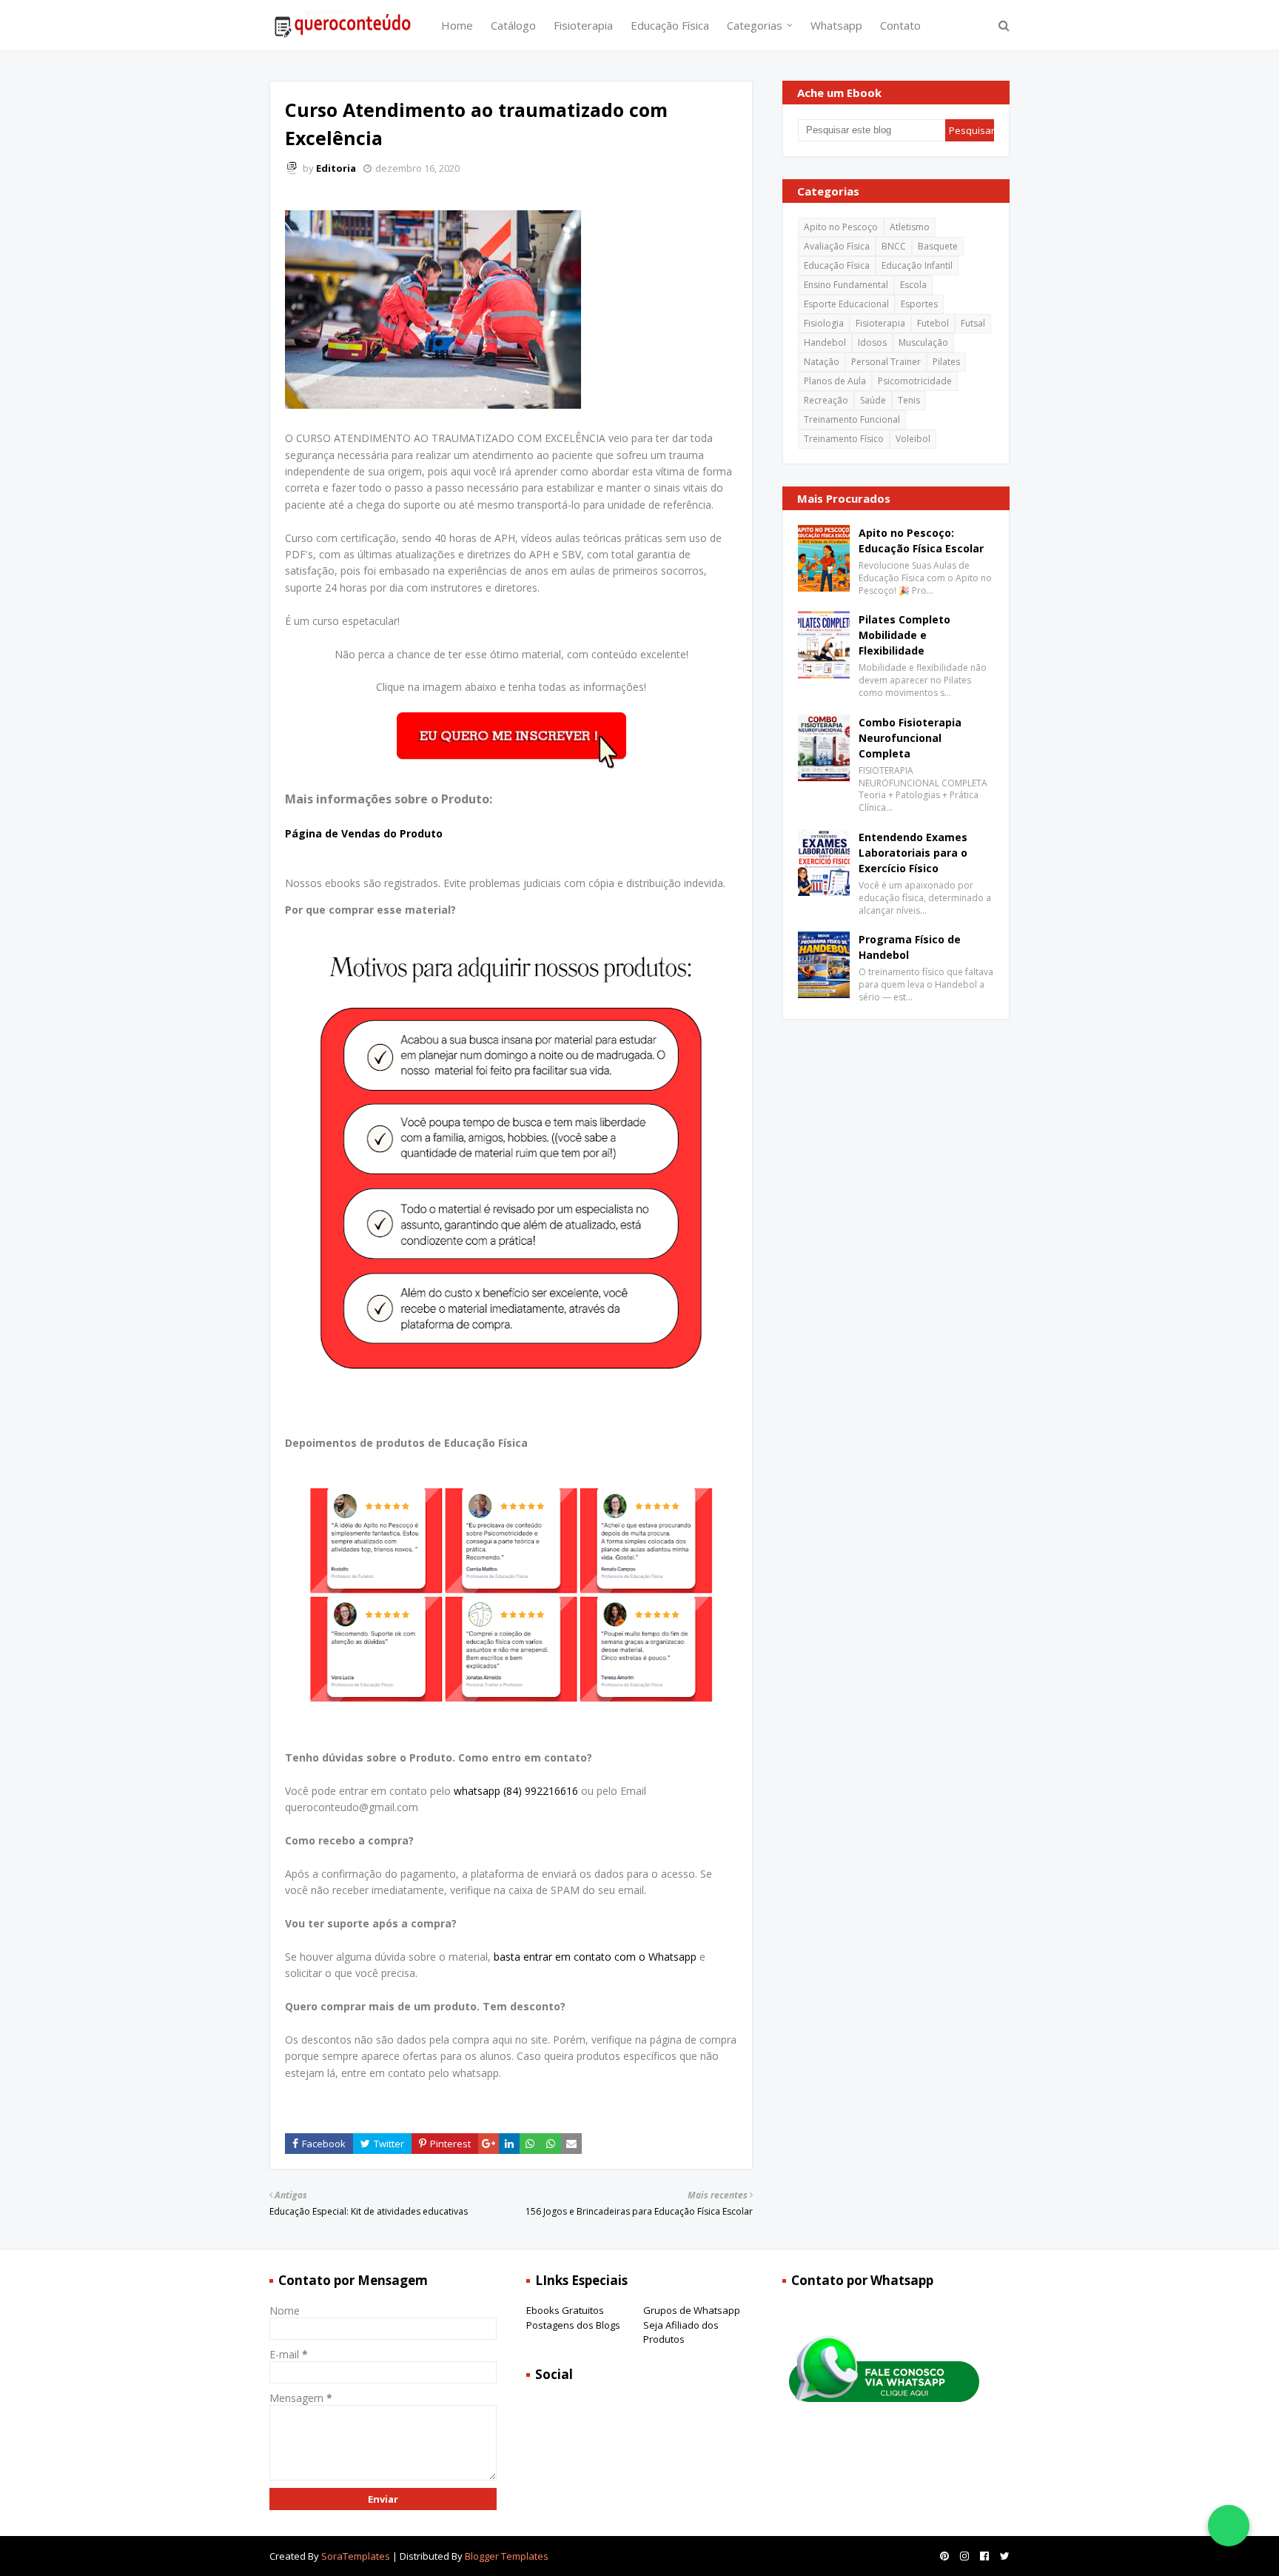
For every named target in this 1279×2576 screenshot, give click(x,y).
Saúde (873, 400)
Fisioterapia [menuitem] (583, 25)
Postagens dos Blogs (573, 2325)
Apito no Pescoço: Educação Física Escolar (921, 541)
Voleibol (913, 439)
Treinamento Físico (844, 439)
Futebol (933, 323)
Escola (913, 285)
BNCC (894, 246)
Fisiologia (824, 323)
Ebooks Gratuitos (565, 2310)
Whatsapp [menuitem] (836, 25)
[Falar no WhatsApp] (1229, 2526)
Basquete (938, 246)
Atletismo (910, 227)
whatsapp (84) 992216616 (516, 1791)
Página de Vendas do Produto (364, 833)
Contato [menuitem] (900, 25)
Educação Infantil (917, 265)
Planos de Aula (835, 381)
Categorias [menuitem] (755, 25)
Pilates (946, 362)
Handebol (825, 342)
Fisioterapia (880, 323)
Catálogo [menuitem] (513, 25)
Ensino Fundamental (846, 285)
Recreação (826, 400)
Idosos (872, 342)
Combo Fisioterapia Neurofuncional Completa (910, 738)
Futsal (973, 323)
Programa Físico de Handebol (910, 947)
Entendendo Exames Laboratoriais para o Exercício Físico (913, 853)
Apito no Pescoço (841, 227)
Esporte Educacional (846, 304)
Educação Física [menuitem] (670, 25)
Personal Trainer (886, 362)
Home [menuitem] (457, 25)
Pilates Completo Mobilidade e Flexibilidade (904, 635)
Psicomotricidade (915, 381)
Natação (822, 362)
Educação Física (837, 265)
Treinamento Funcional (852, 419)
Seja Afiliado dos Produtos (681, 2332)
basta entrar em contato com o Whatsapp (595, 1957)
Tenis (909, 400)
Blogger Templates (507, 2556)
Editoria (336, 168)
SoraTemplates (356, 2556)
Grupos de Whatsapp (692, 2310)
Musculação (923, 342)
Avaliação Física (837, 246)
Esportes (919, 304)
